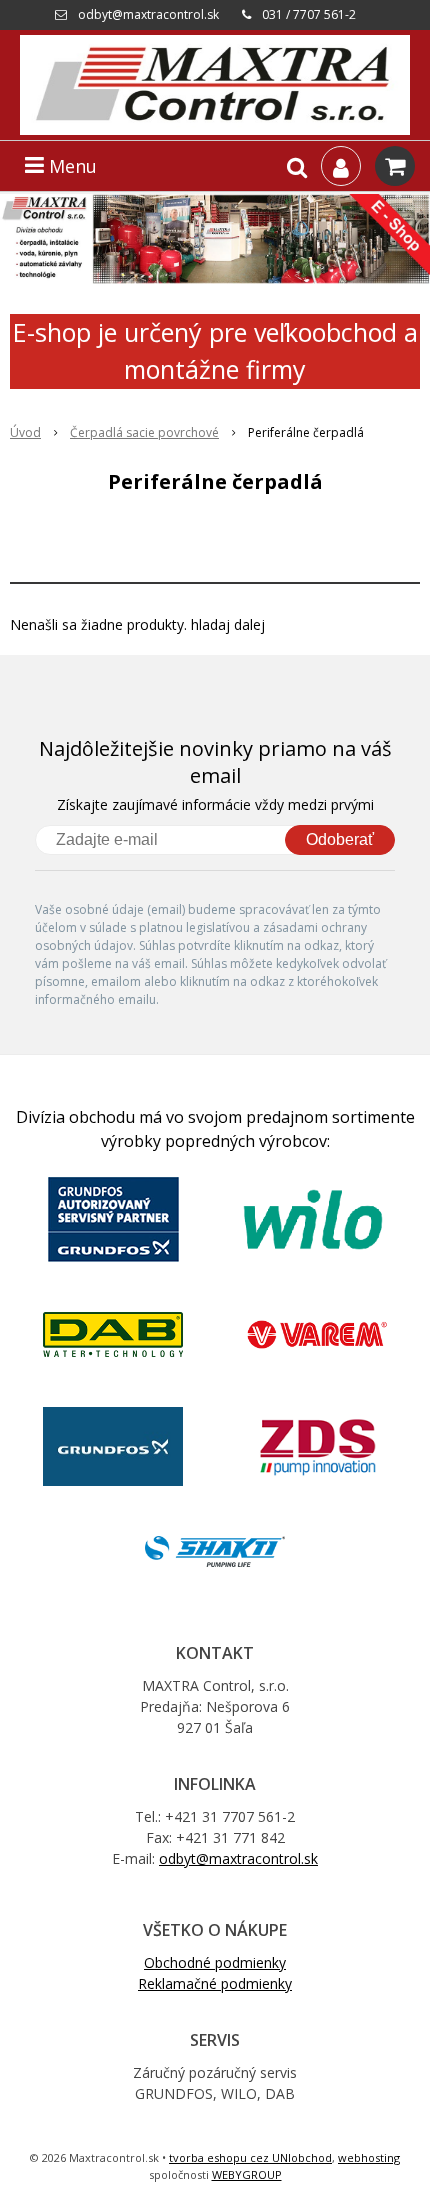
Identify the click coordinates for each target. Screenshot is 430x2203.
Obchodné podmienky (215, 1962)
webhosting (369, 2157)
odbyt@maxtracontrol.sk (148, 14)
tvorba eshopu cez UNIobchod (250, 2157)
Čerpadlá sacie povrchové (144, 432)
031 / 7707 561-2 (309, 14)
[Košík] (395, 166)
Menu (70, 166)
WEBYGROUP (247, 2174)
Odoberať (340, 839)
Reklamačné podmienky (215, 1983)
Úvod (25, 432)
